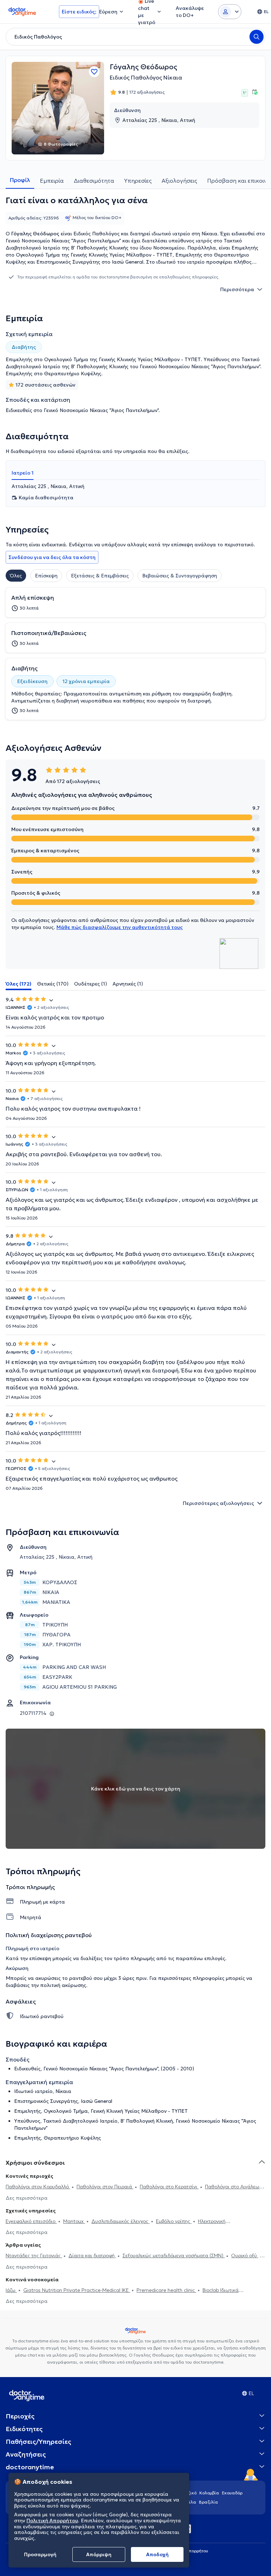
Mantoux (74, 2221)
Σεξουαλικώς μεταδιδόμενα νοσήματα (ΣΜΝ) (174, 2256)
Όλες (16, 576)
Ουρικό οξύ (245, 2256)
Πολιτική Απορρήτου (52, 2521)
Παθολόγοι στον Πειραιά (105, 2187)
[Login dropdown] (230, 12)
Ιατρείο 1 (23, 473)
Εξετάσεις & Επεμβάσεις (100, 576)
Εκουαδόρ (232, 2493)
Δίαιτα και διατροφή (92, 2256)
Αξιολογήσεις (179, 181)
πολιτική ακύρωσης (63, 1985)
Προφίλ (20, 180)
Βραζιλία (209, 2502)
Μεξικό (189, 2493)
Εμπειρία (52, 181)
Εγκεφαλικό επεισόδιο (31, 2221)
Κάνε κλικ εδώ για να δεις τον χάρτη (136, 1789)
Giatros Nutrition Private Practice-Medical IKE (77, 2290)
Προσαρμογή (40, 2554)
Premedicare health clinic (166, 2290)
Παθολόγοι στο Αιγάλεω (232, 2187)
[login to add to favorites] (94, 72)
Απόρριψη (99, 2554)
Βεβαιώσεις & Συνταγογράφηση (180, 576)
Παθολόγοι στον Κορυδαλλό (38, 2187)
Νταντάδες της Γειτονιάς (34, 2256)
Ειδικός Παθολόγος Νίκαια (146, 77)
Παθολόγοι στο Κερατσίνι (169, 2187)
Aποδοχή (157, 2554)
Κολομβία (209, 2493)
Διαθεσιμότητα (94, 181)
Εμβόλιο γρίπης (174, 2221)
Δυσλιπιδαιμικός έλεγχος (121, 2221)
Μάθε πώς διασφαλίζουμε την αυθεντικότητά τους (120, 927)
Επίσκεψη (46, 576)
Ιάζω (11, 2290)
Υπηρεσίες (138, 181)
